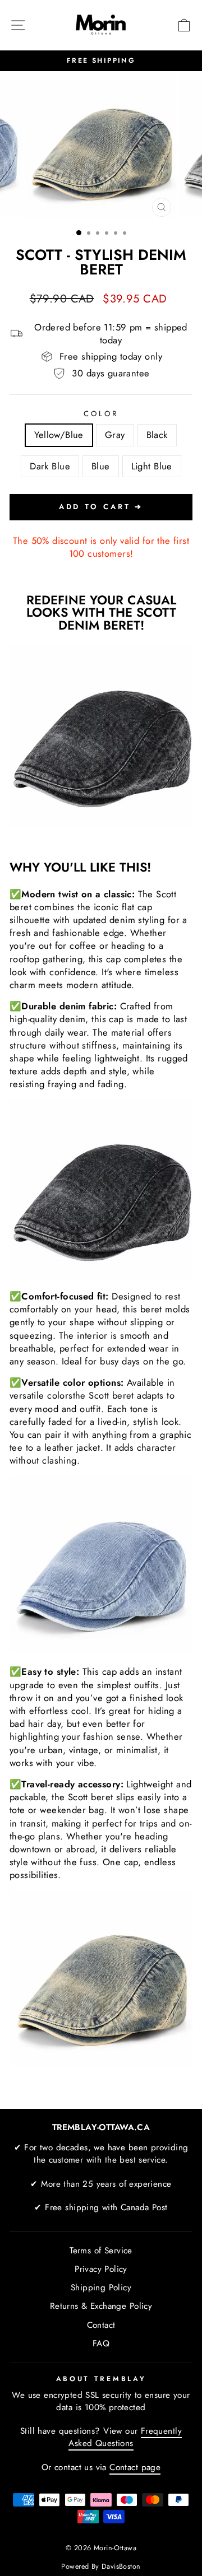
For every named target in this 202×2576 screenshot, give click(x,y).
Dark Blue (50, 466)
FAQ (101, 2344)
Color (101, 414)
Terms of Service (101, 2251)
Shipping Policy (101, 2288)
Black (157, 435)
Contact (101, 2325)
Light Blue (152, 466)
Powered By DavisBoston (101, 2566)
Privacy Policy (101, 2269)
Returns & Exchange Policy (101, 2306)
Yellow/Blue (59, 435)
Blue (101, 466)
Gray (115, 435)
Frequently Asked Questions (125, 2437)
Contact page (135, 2467)
